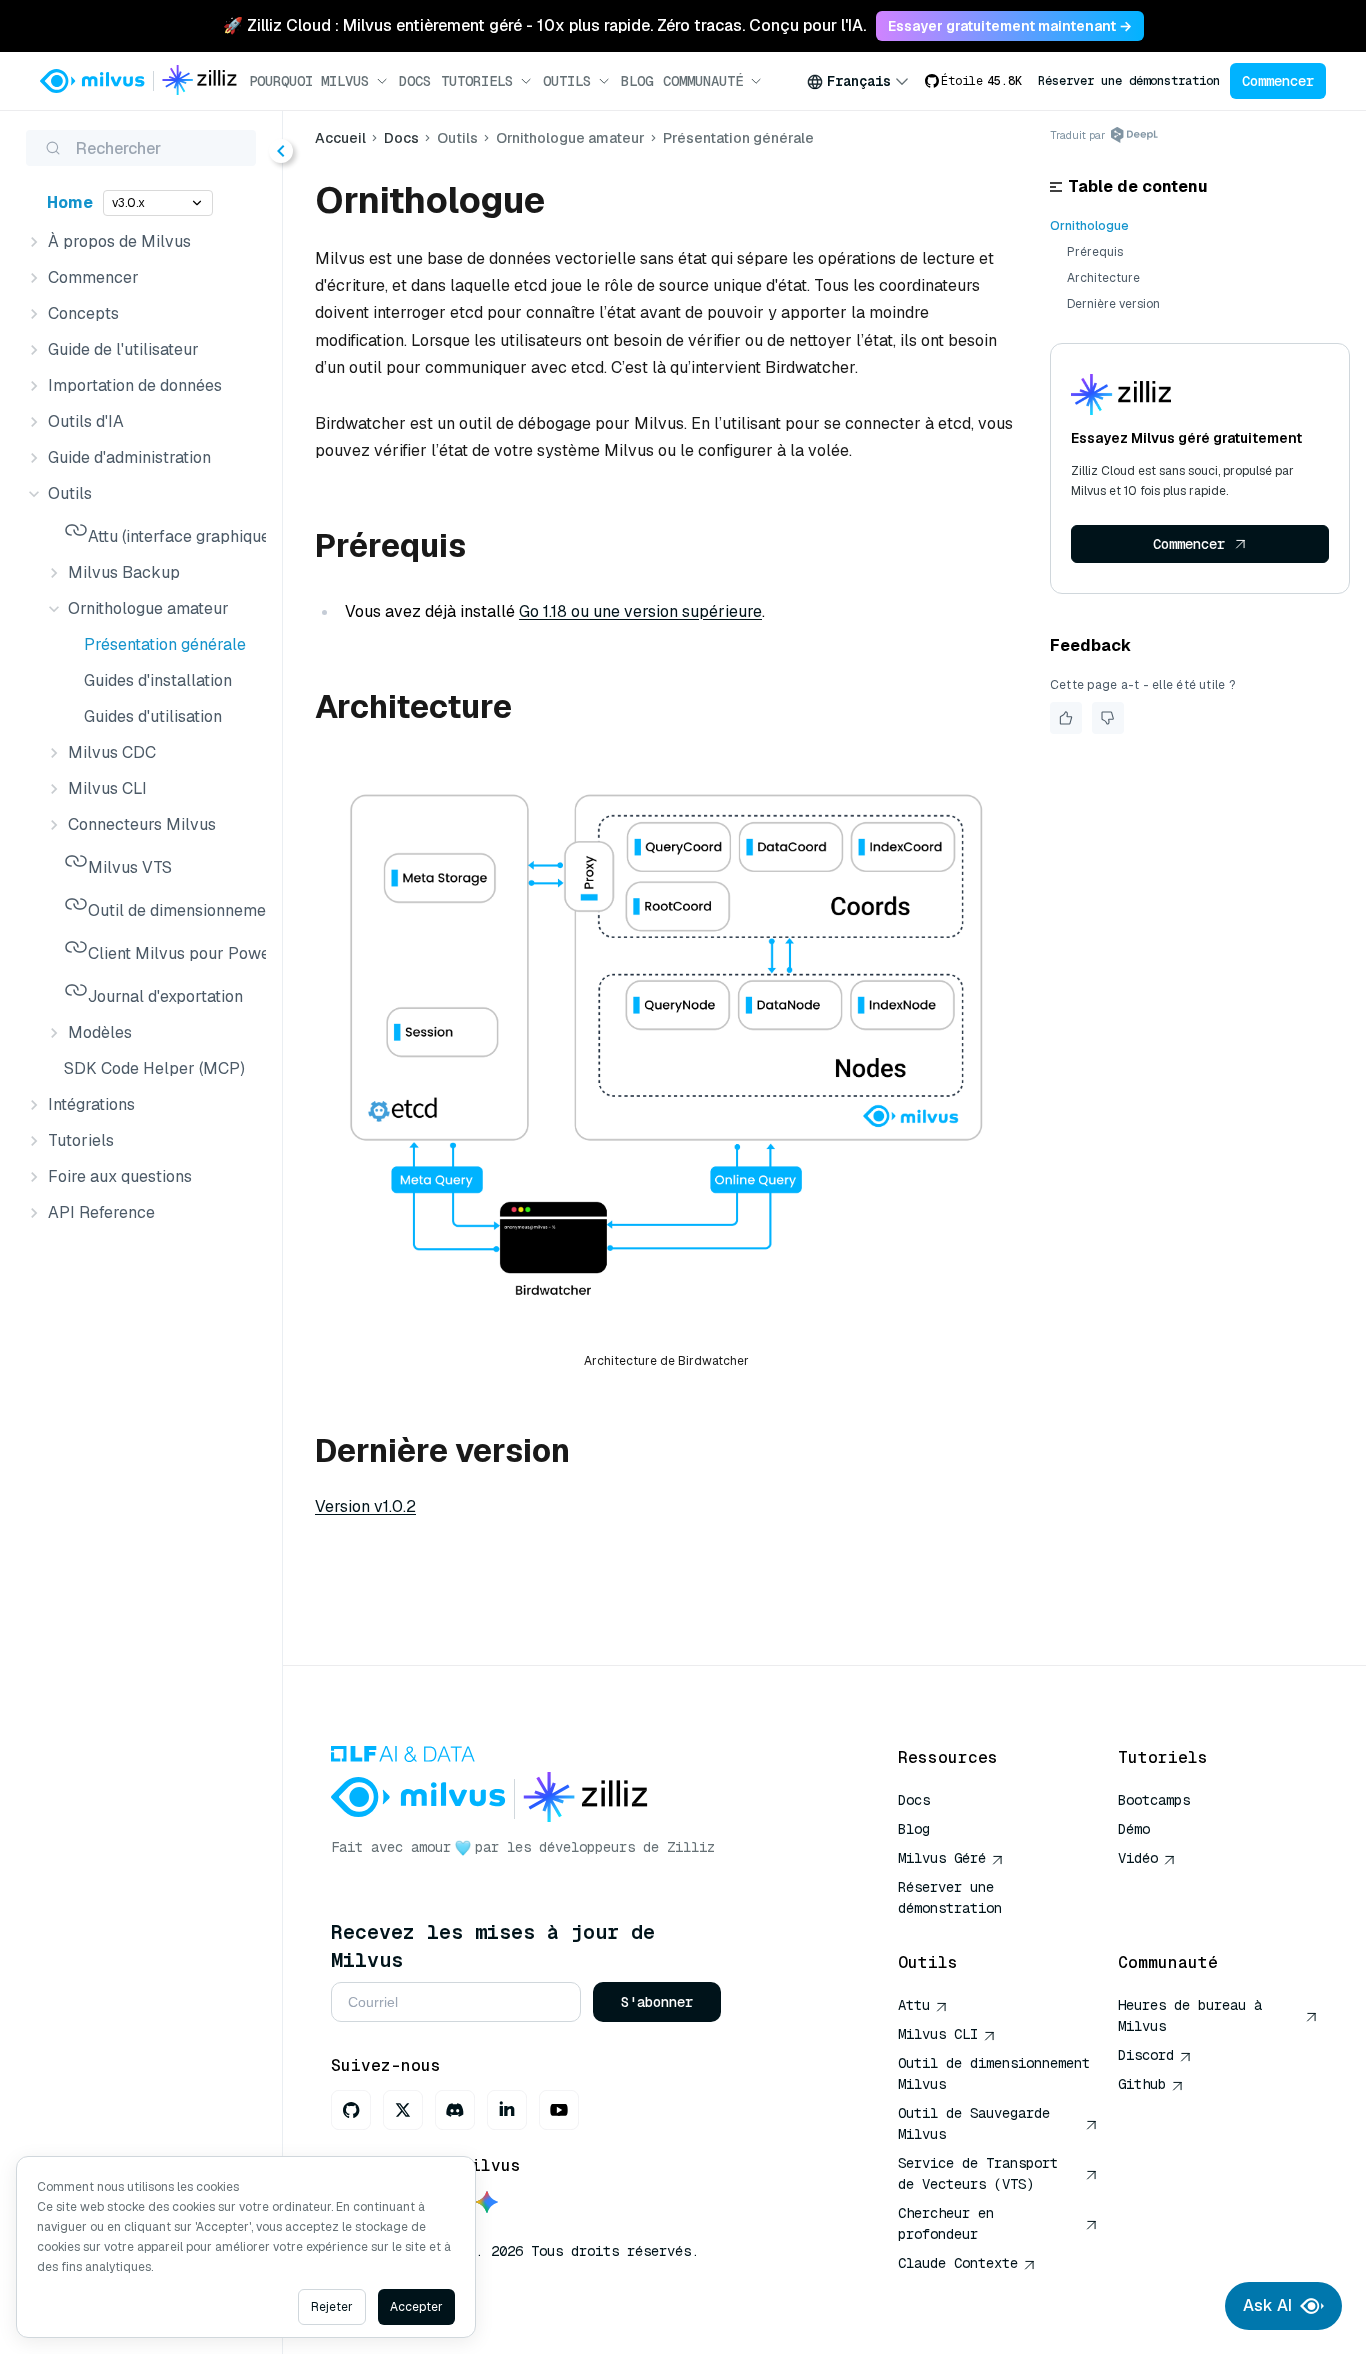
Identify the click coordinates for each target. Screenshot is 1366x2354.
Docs (415, 81)
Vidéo (1138, 1858)
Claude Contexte (958, 2263)
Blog (637, 81)
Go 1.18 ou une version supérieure (640, 611)
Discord (1146, 2055)
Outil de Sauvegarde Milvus (974, 2123)
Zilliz (691, 1847)
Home (70, 202)
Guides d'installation (158, 680)
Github (1142, 2084)
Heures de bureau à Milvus (1190, 2015)
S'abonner (657, 2002)
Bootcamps (1154, 1800)
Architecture (1103, 278)
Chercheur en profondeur (946, 2223)
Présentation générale (165, 644)
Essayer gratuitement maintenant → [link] (1010, 26)
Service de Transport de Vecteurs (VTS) (978, 2173)
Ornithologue (1089, 226)
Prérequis (1095, 252)
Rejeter (332, 2307)
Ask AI (1267, 2305)
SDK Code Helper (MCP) (154, 1068)
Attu (914, 2005)
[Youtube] (559, 2110)
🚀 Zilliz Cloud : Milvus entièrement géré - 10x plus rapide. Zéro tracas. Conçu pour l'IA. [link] (544, 25)
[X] (403, 2110)
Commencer (1278, 81)
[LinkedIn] (507, 2110)
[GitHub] (351, 2110)
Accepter (416, 2307)
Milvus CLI (938, 2034)
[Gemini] (487, 2203)
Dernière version (1113, 304)
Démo (1134, 1829)
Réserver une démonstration (1129, 81)
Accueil (340, 138)
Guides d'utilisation (153, 716)
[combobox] (858, 81)
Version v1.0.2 (365, 1506)
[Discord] (455, 2110)
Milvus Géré (942, 1858)
